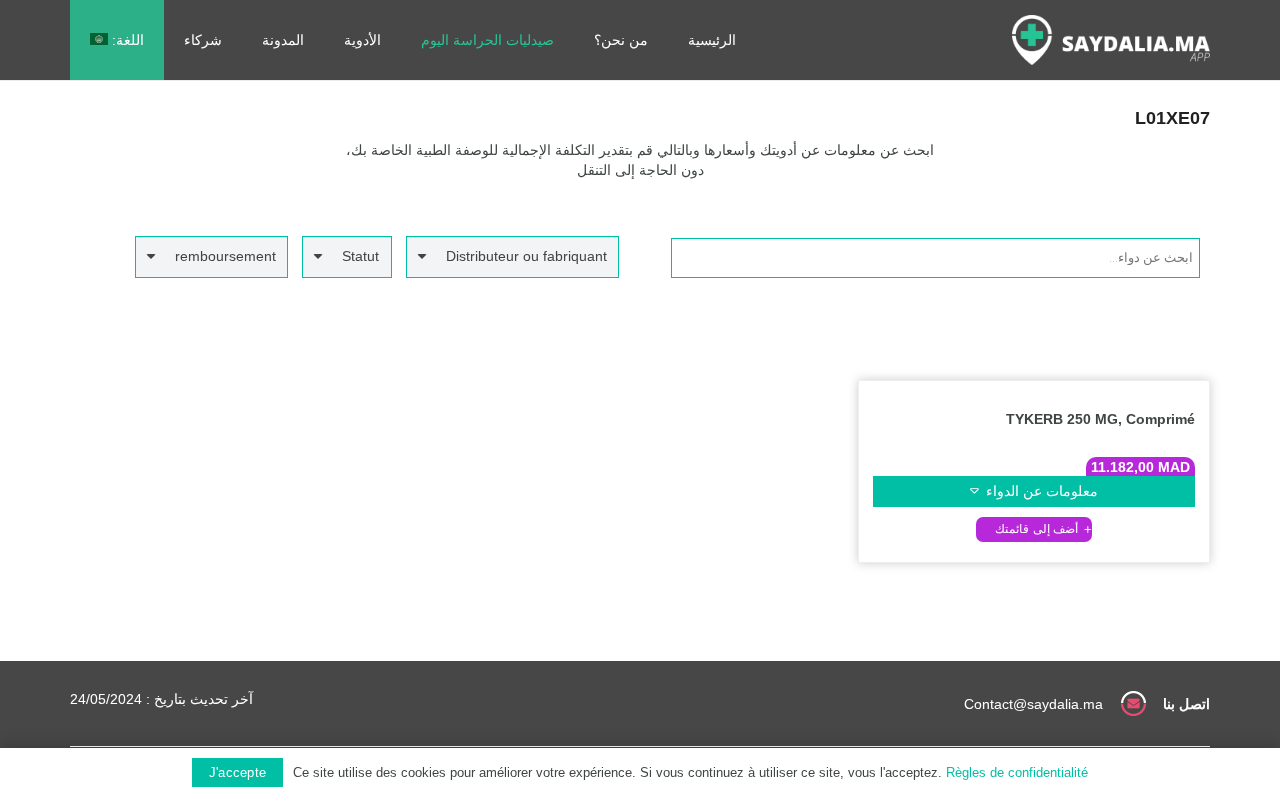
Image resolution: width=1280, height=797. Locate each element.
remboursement (225, 256)
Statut (360, 256)
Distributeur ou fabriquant (526, 256)
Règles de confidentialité (1017, 772)
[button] (1034, 529)
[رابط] (1111, 40)
